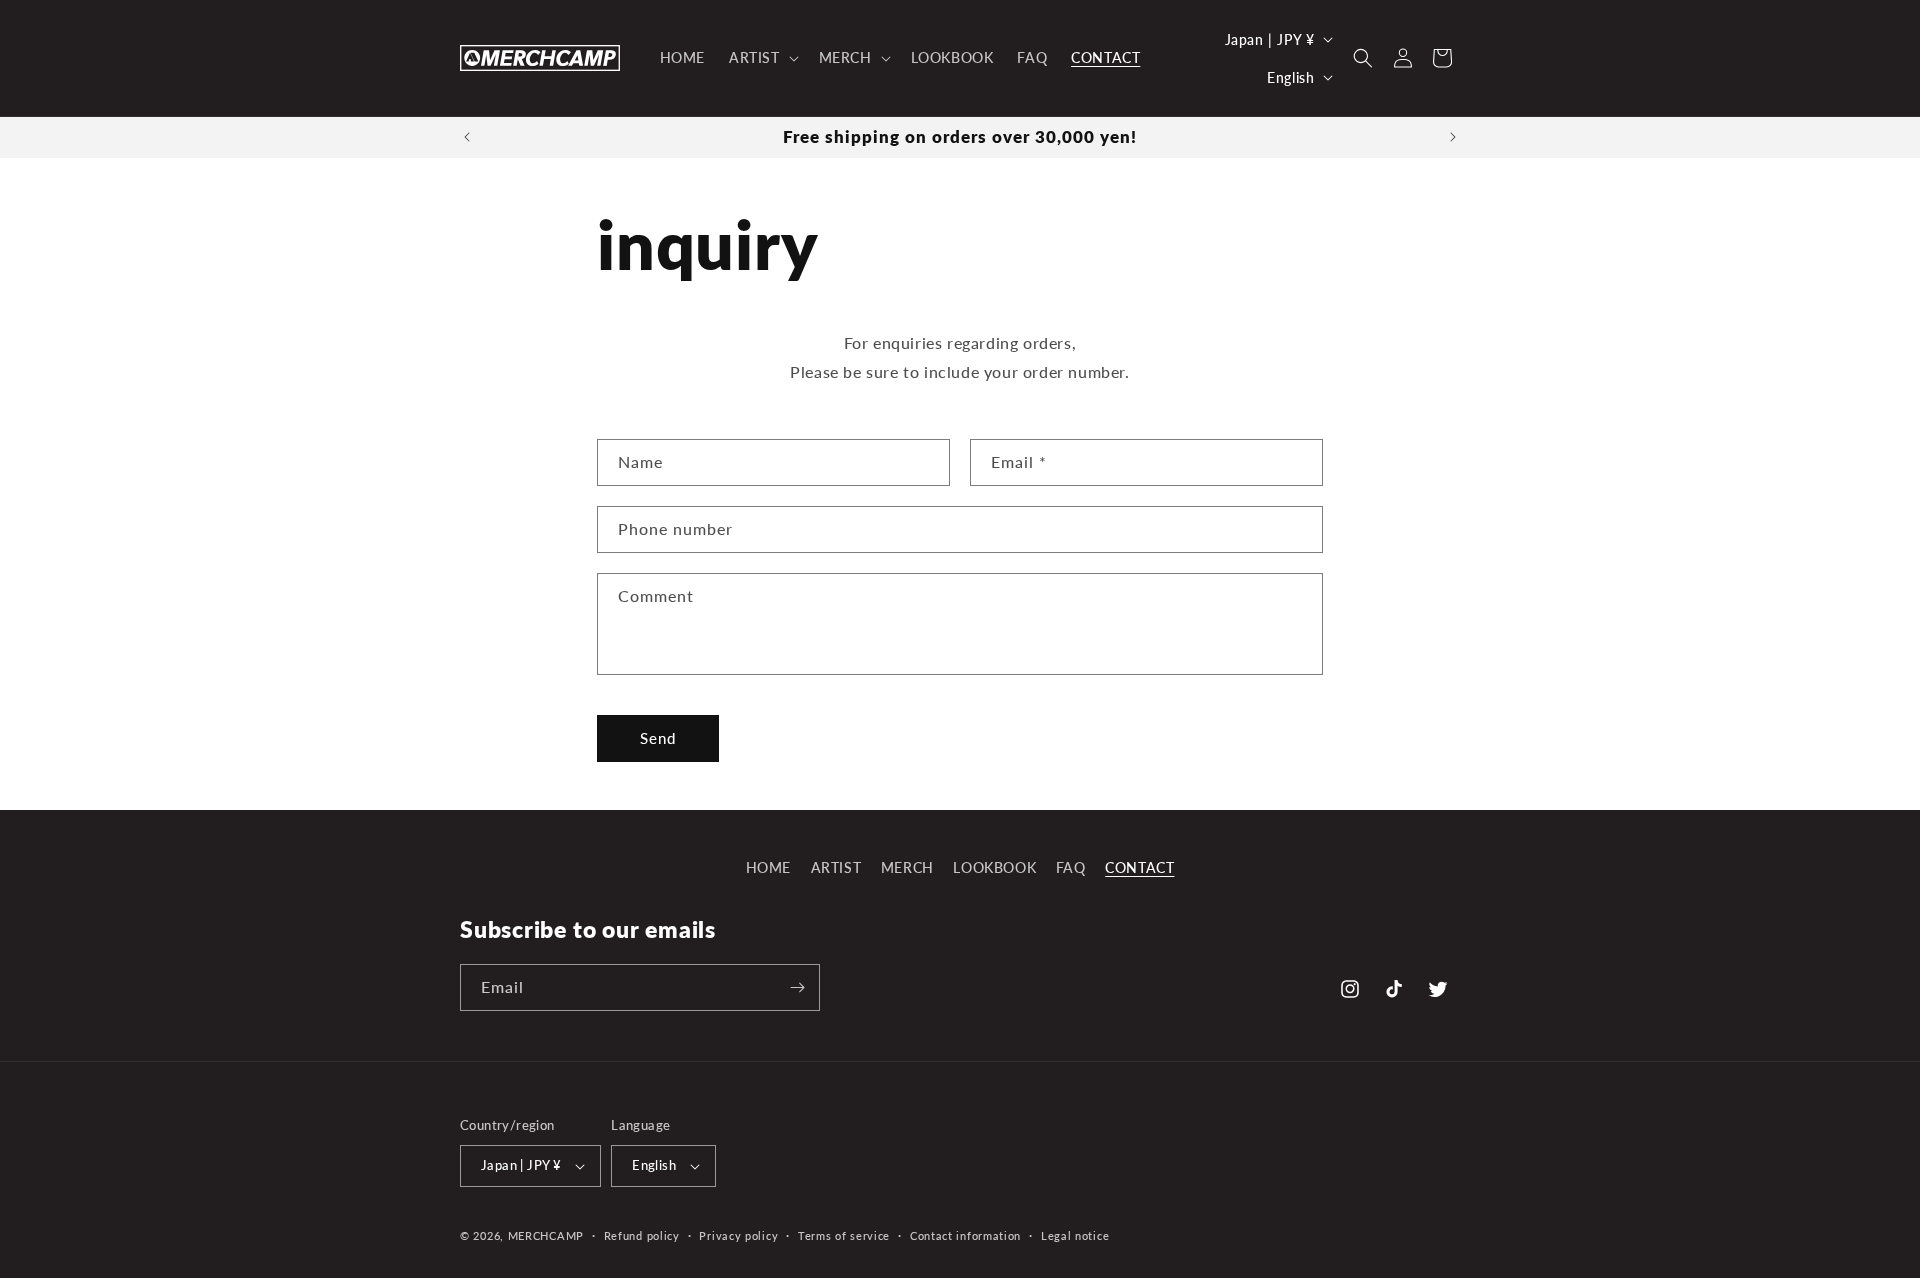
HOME (768, 867)
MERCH (907, 867)
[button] (762, 58)
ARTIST (836, 867)
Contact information (965, 1235)
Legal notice (1075, 1235)
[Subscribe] (797, 987)
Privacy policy (738, 1235)
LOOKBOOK (994, 867)
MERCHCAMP (546, 1235)
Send (658, 738)
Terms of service (844, 1235)
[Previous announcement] (467, 137)
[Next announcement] (1453, 137)
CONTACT (1139, 867)
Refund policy (642, 1235)
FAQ (1071, 867)
